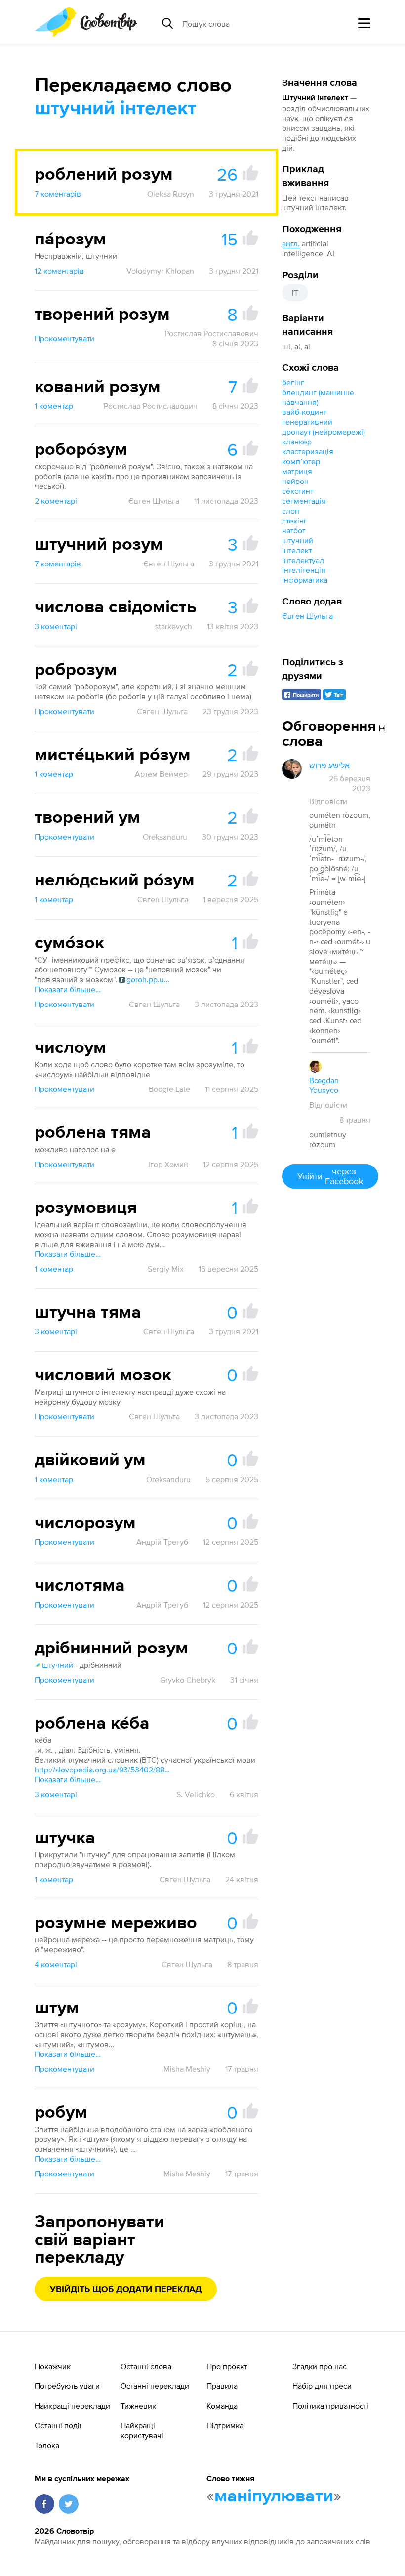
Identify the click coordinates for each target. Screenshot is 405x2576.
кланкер (297, 442)
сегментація (304, 501)
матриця (297, 471)
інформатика (305, 580)
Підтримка (225, 2425)
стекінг (295, 521)
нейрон (295, 481)
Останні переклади (155, 2386)
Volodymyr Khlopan (160, 271)
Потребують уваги (67, 2386)
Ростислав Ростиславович (211, 333)
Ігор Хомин (168, 1164)
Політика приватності (330, 2406)
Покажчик (53, 2366)
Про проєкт (227, 2366)
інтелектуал (303, 560)
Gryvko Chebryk (188, 1680)
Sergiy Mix (166, 1269)
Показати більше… (68, 989)
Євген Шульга (307, 616)
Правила (222, 2386)
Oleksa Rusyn (171, 194)
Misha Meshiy (187, 2069)
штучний (298, 540)
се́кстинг (298, 491)
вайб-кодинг (304, 412)
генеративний (307, 422)
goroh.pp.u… (148, 979)
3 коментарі (56, 626)
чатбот (294, 530)
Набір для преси (322, 2386)
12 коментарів (59, 271)
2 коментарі (56, 501)
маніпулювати (274, 2496)
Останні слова (146, 2366)
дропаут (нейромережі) (324, 432)
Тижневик (138, 2406)
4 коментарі (56, 1964)
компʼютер (301, 461)
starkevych (174, 626)
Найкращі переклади (72, 2406)
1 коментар (54, 406)
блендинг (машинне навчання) (318, 397)
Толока (47, 2445)
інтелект (297, 550)
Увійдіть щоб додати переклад (126, 2290)
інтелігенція (304, 570)
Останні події (58, 2425)
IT (295, 293)
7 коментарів (58, 194)
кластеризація (308, 451)
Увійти (330, 1176)
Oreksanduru (165, 837)
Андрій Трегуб (162, 1542)
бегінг (293, 382)
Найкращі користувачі (142, 2430)
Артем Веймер (161, 774)
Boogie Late (169, 1089)
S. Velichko (196, 1794)
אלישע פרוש (329, 765)
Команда (222, 2406)
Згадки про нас (320, 2366)
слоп (291, 511)
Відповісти (328, 801)
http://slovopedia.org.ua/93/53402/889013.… (104, 1770)
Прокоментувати (64, 338)
